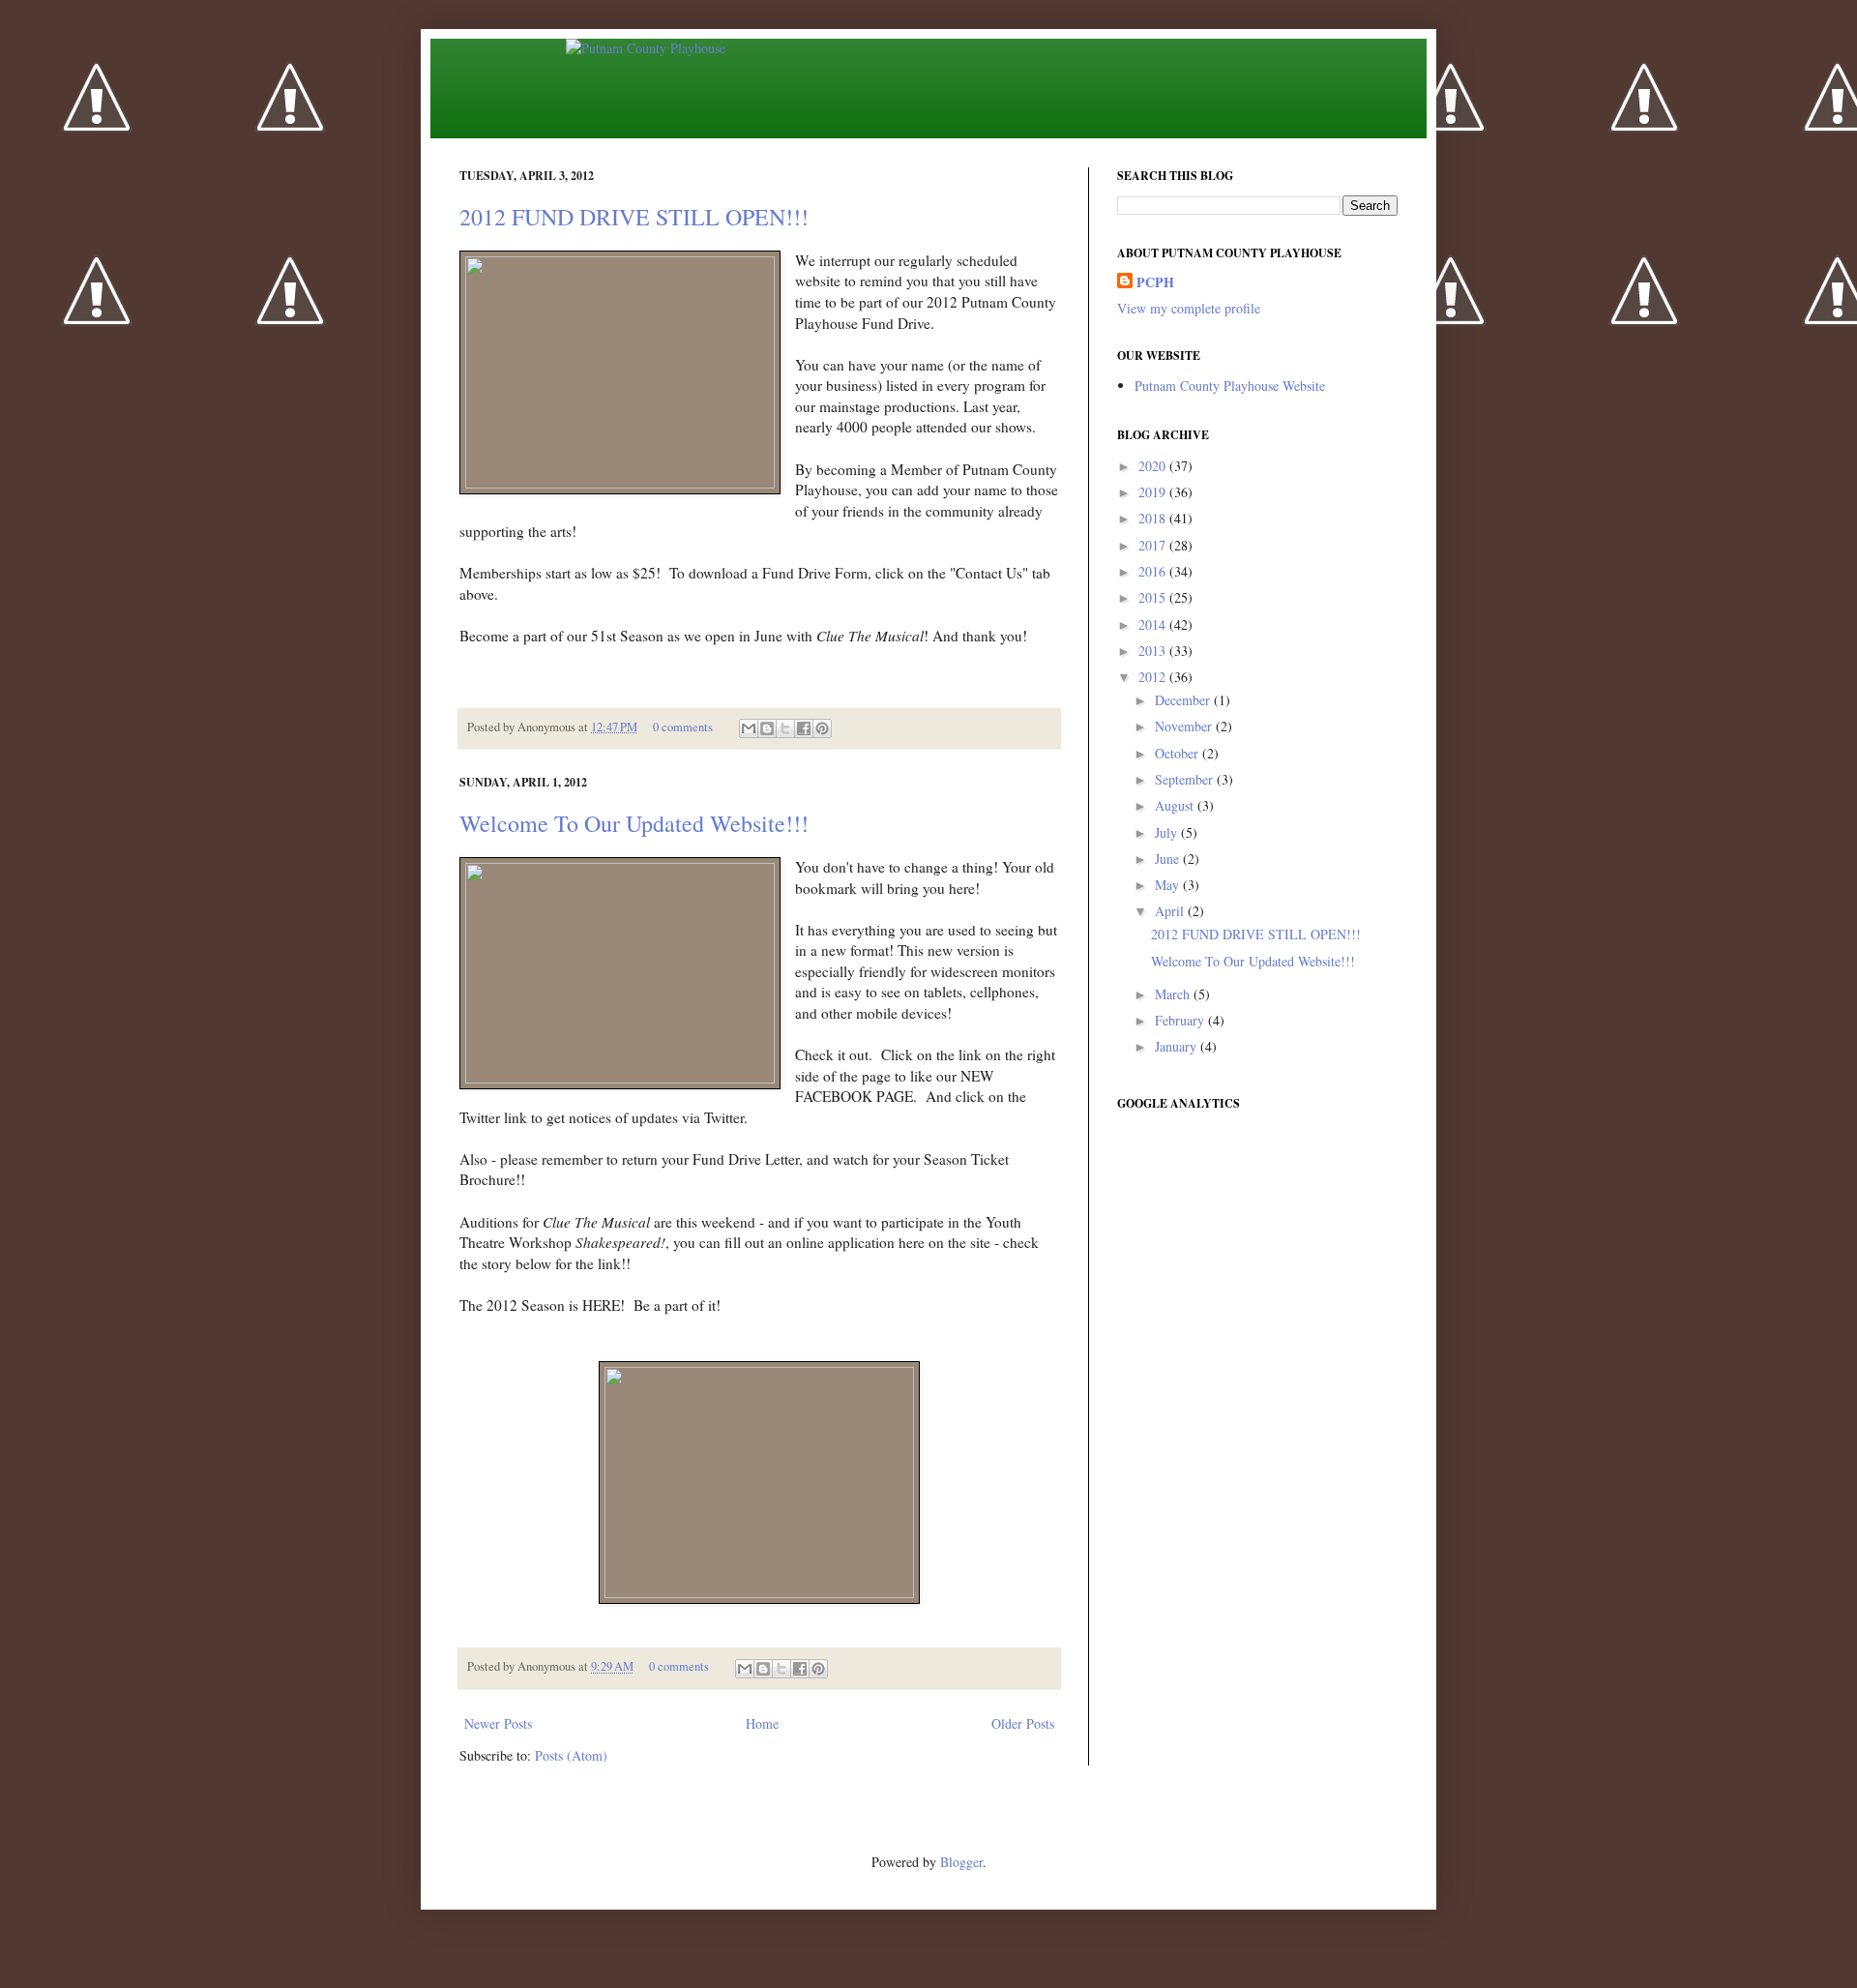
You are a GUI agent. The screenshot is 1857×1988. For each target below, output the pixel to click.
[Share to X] (785, 728)
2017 (1154, 545)
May (1169, 885)
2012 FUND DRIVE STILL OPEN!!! (634, 217)
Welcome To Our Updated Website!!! (634, 823)
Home (762, 1723)
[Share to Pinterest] (822, 728)
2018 (1154, 518)
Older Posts (1023, 1723)
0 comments (683, 727)
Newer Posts (498, 1723)
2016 (1154, 571)
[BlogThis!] (767, 728)
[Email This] (749, 728)
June (1169, 859)
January (1178, 1046)
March (1174, 994)
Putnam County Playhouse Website (1230, 386)
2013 (1154, 651)
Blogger (961, 1862)
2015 (1154, 597)
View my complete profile (1189, 308)
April (1171, 911)
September (1186, 779)
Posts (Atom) (571, 1755)
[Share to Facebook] (804, 728)
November (1185, 726)
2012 (1154, 677)
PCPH (1155, 282)
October (1179, 753)
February (1181, 1020)
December (1184, 700)
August (1176, 805)
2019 (1154, 492)
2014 (1154, 624)
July (1168, 832)
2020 (1154, 466)
